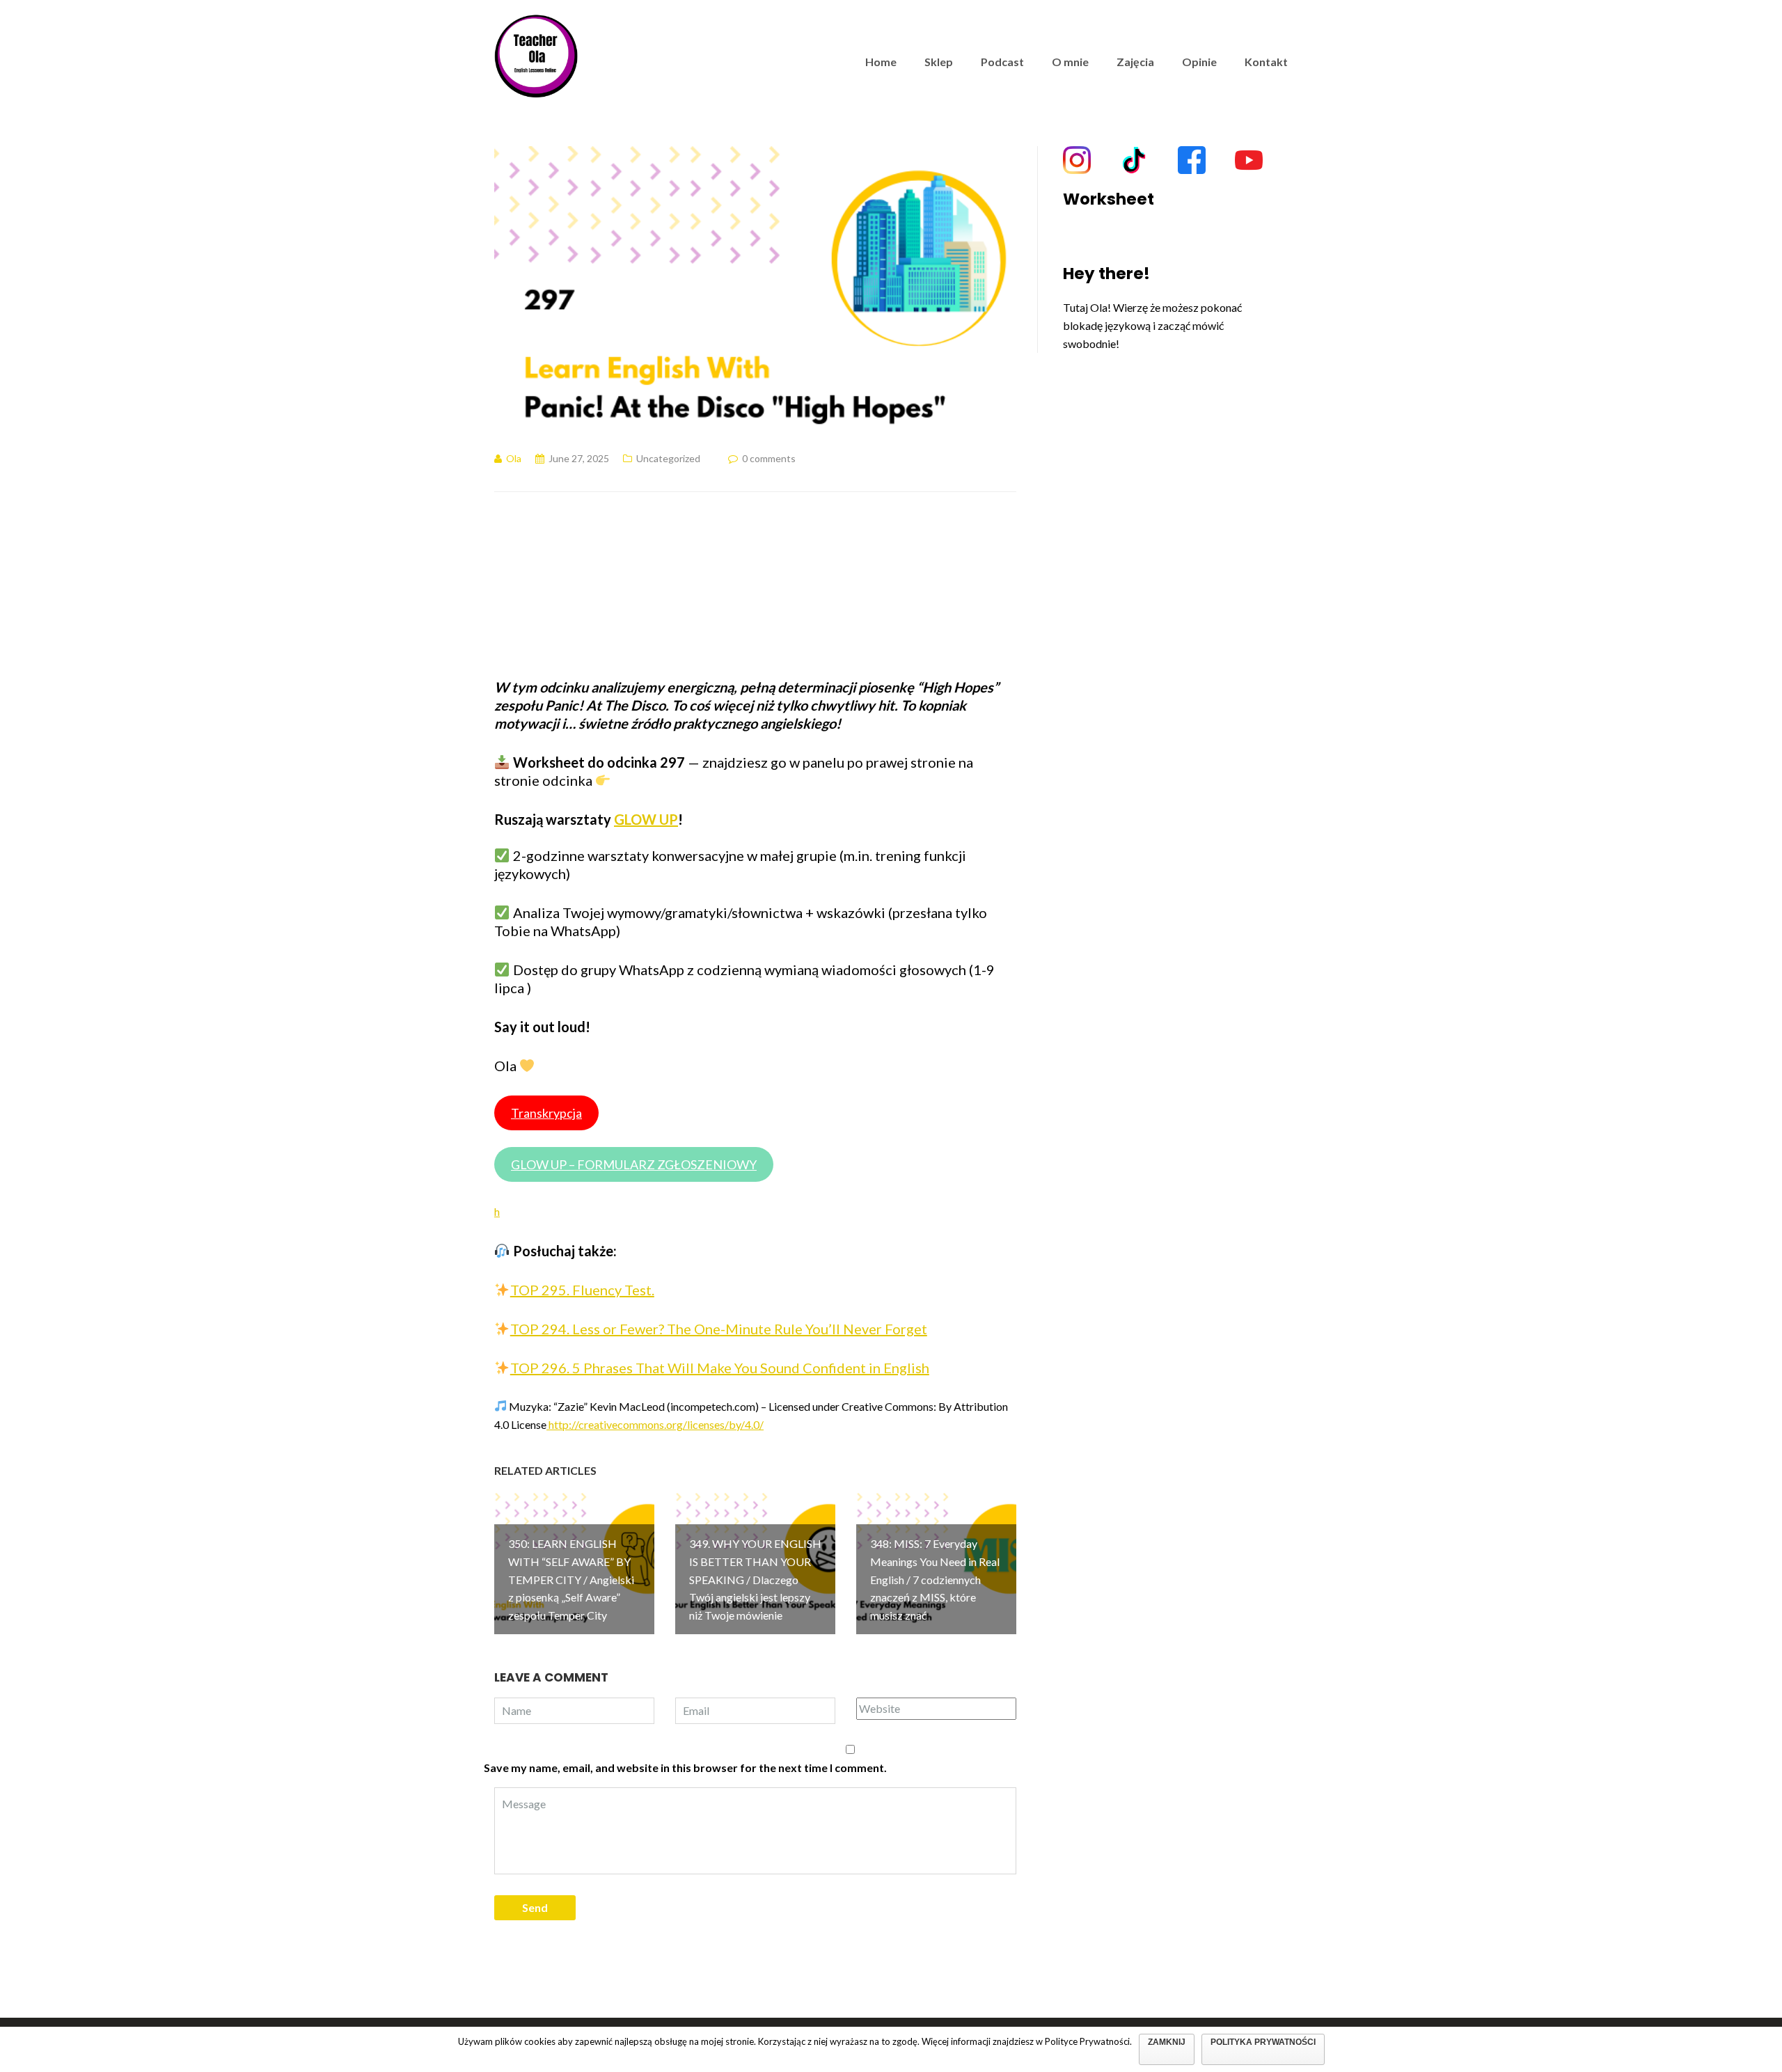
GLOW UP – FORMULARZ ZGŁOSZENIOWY (634, 1164)
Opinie (1199, 62)
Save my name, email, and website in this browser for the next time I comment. (685, 1767)
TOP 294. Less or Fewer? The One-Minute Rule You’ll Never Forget (719, 1329)
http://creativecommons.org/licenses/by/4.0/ (655, 1424)
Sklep (939, 62)
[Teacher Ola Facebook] (1192, 160)
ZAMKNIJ (1167, 2042)
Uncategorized (668, 458)
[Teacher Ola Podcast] (536, 54)
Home (881, 62)
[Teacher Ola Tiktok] (1134, 160)
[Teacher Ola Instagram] (1077, 160)
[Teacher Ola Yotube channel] (1249, 160)
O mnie (1070, 62)
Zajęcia (1135, 62)
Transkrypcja (546, 1113)
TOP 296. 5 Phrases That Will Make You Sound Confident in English (720, 1368)
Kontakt (1266, 62)
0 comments (769, 458)
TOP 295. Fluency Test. (582, 1290)
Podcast (1002, 62)
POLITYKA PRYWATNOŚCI (1263, 2042)
